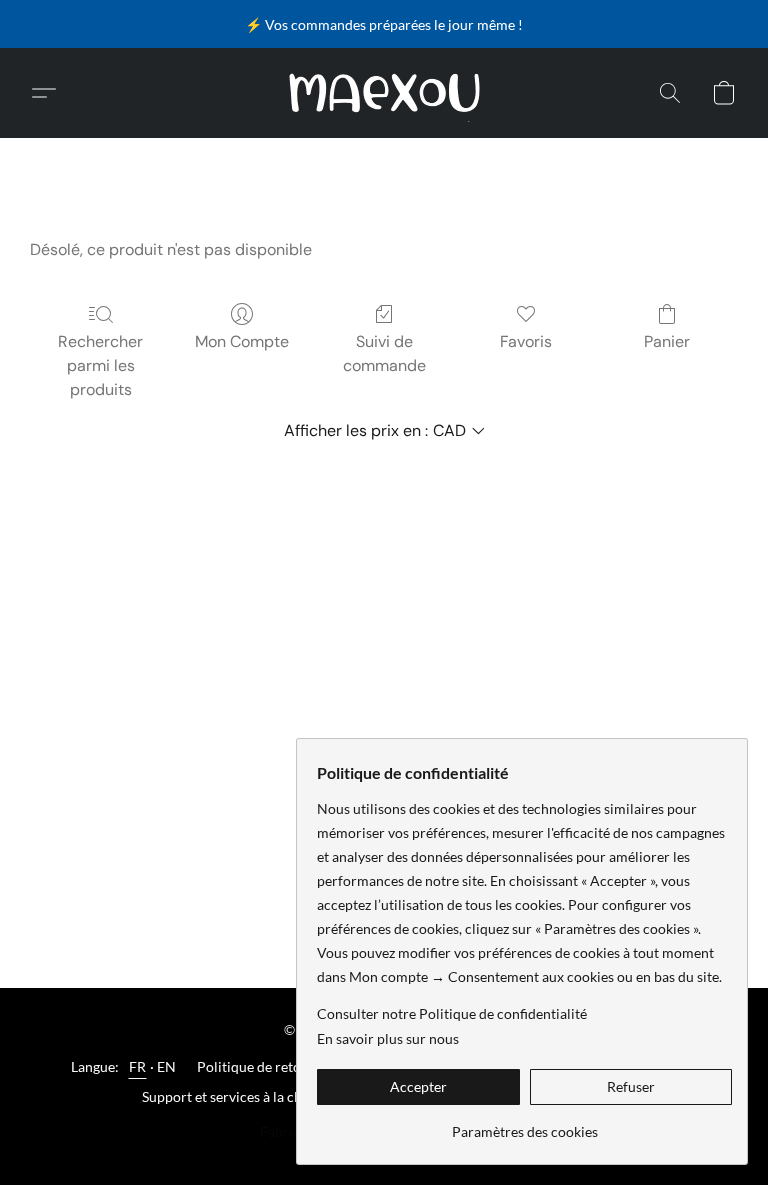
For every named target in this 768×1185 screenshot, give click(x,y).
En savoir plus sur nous (388, 1038)
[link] (524, 1124)
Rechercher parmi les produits (100, 365)
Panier (667, 341)
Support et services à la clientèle (241, 1096)
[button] (384, 93)
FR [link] (138, 1066)
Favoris (526, 341)
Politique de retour (256, 1066)
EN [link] (167, 1066)
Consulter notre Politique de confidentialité (452, 1013)
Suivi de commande (384, 353)
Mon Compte (242, 341)
